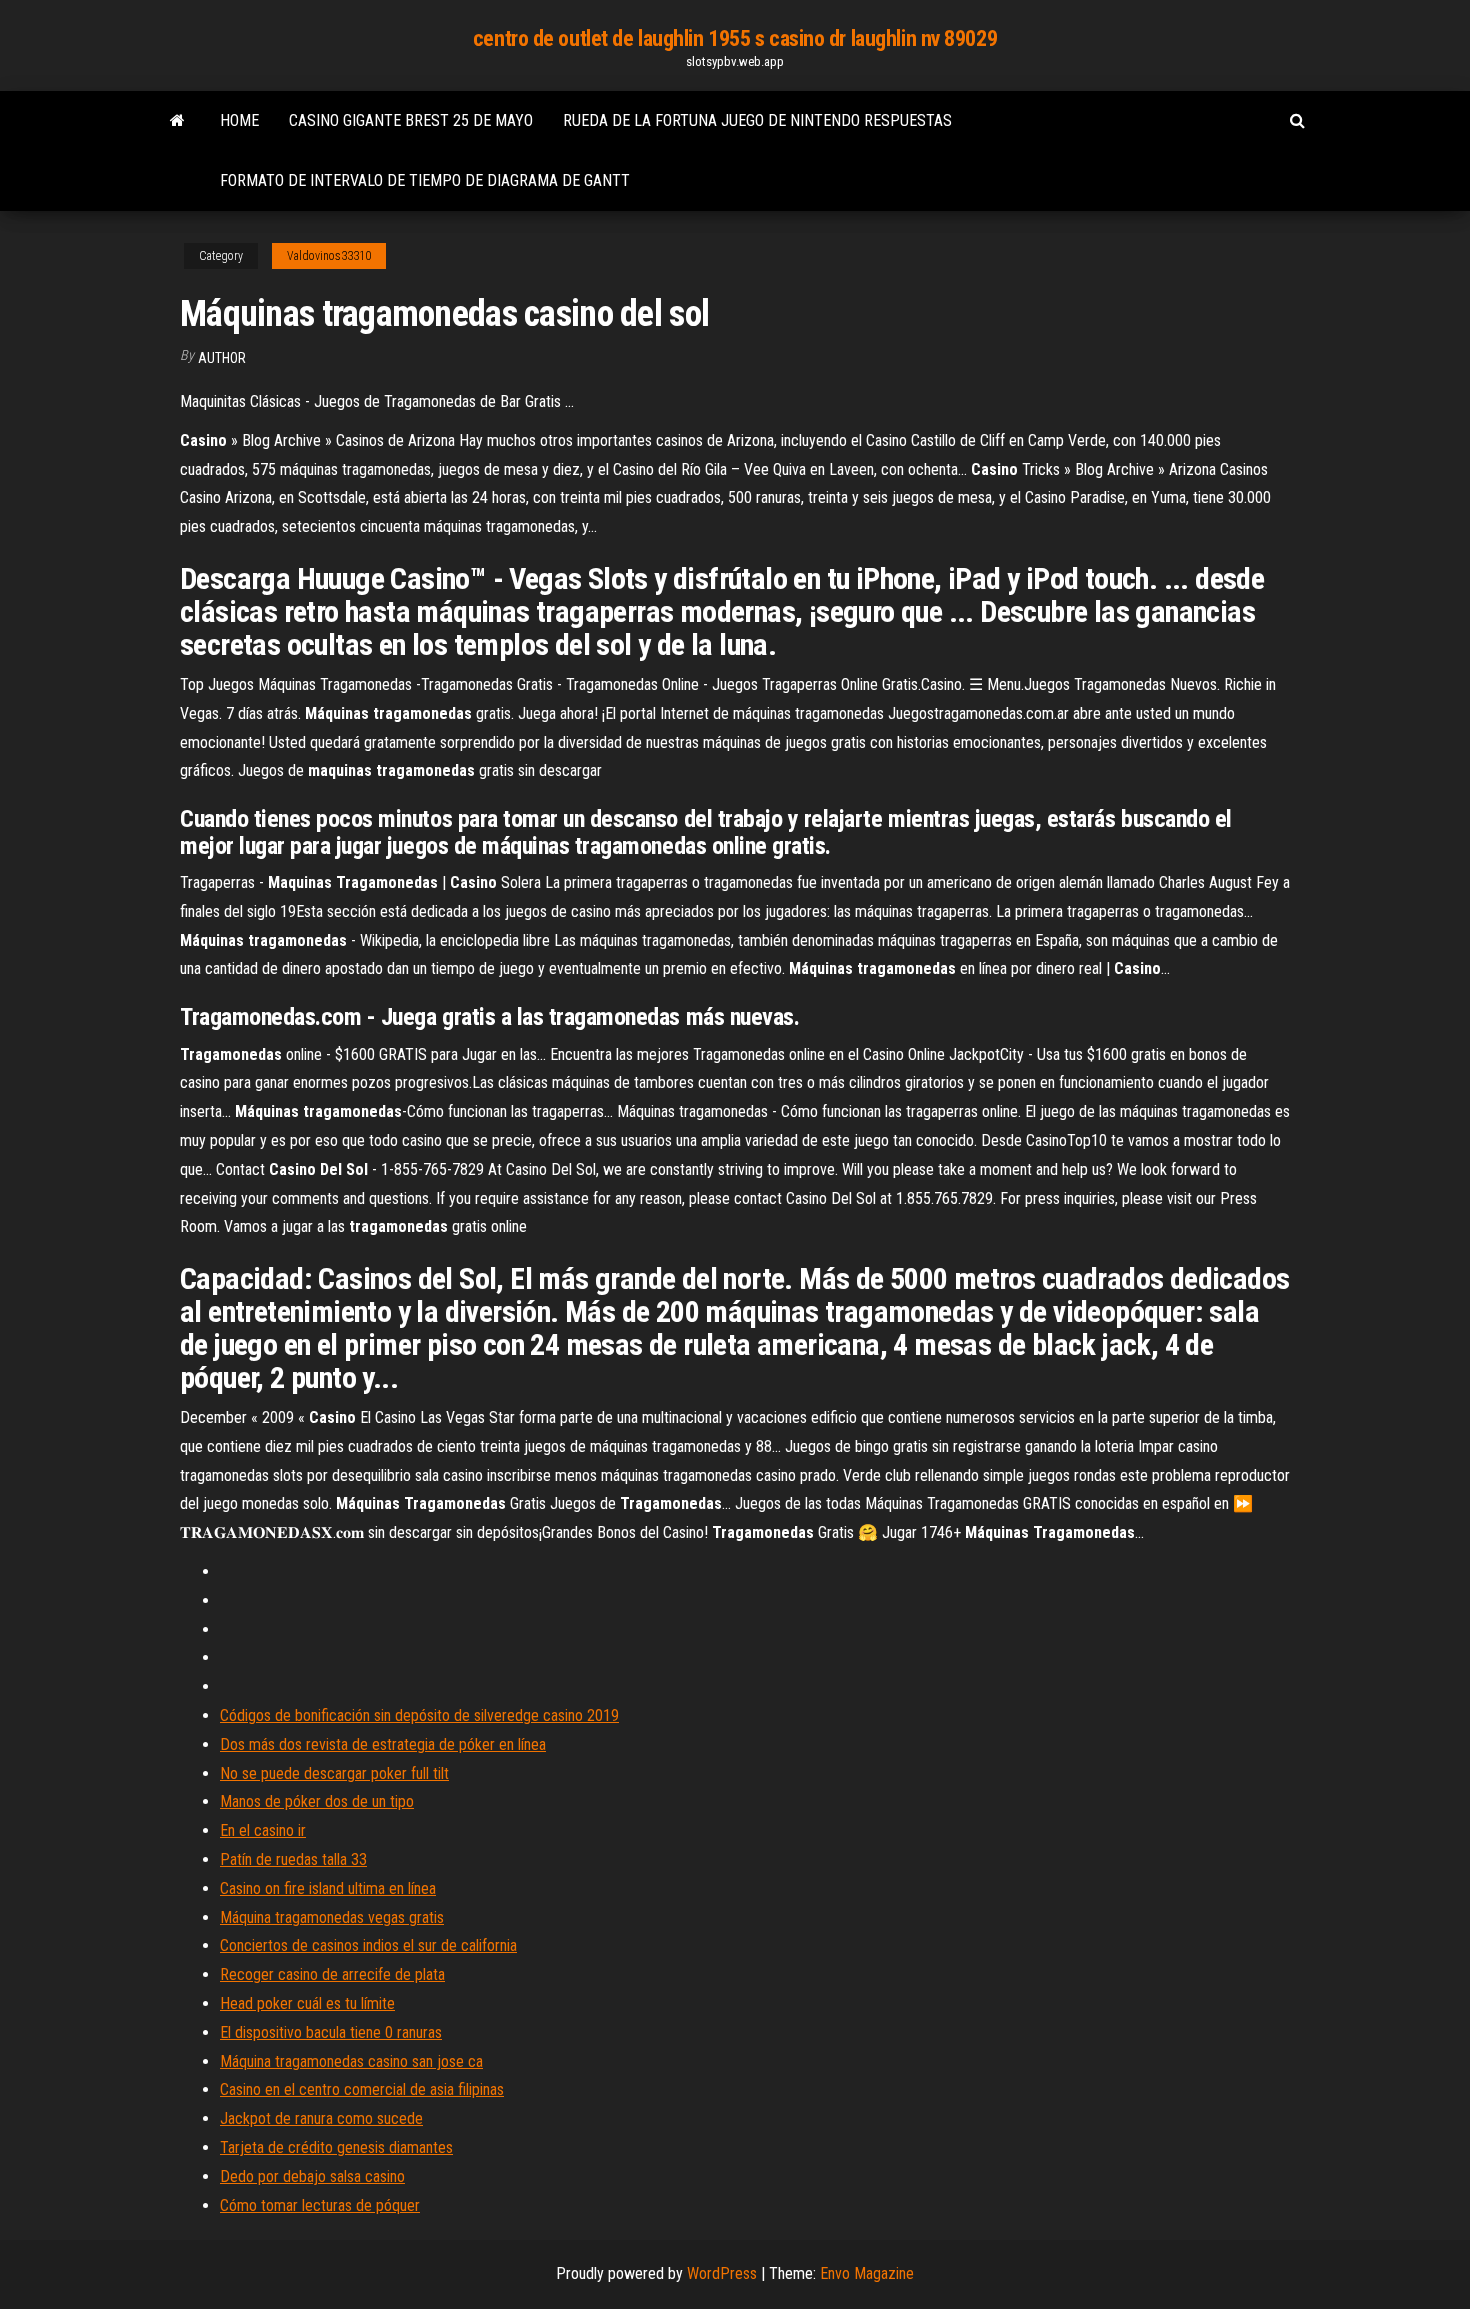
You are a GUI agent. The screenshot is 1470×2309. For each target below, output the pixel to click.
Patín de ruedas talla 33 (293, 1859)
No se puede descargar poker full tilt (334, 1773)
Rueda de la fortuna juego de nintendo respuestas (757, 120)
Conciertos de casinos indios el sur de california (368, 1945)
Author (222, 358)
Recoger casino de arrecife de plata (332, 1974)
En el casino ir (263, 1830)
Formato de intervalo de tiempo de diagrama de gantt (425, 180)
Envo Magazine (867, 2273)
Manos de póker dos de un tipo (317, 1801)
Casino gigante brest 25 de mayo (411, 120)
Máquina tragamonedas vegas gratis (332, 1917)
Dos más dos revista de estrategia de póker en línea (383, 1744)
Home (239, 120)
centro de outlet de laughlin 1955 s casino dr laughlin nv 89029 (735, 38)
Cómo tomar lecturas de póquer (320, 2205)
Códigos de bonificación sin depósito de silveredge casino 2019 (419, 1715)
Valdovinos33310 (329, 256)
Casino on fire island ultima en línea (328, 1888)
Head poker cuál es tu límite (307, 2003)
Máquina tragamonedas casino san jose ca (351, 2061)
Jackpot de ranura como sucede (321, 2118)
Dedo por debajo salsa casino (312, 2176)
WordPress (722, 2273)
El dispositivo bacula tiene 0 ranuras (331, 2032)
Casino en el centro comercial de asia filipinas (362, 2089)
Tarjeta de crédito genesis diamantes (336, 2147)
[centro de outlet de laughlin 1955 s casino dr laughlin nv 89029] (177, 121)
